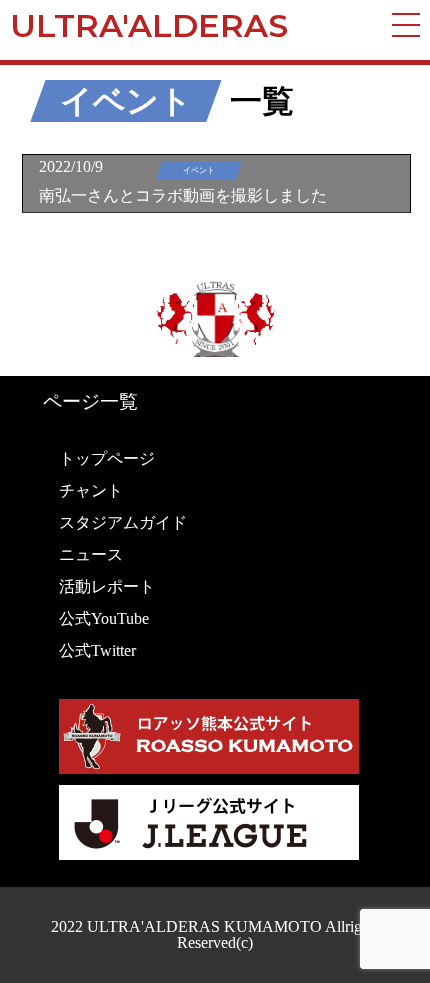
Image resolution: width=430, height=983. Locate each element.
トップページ (107, 458)
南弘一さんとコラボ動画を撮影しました (183, 195)
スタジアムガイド (123, 522)
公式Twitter (97, 650)
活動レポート (107, 586)
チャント (91, 490)
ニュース (91, 554)
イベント (126, 101)
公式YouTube (104, 618)
